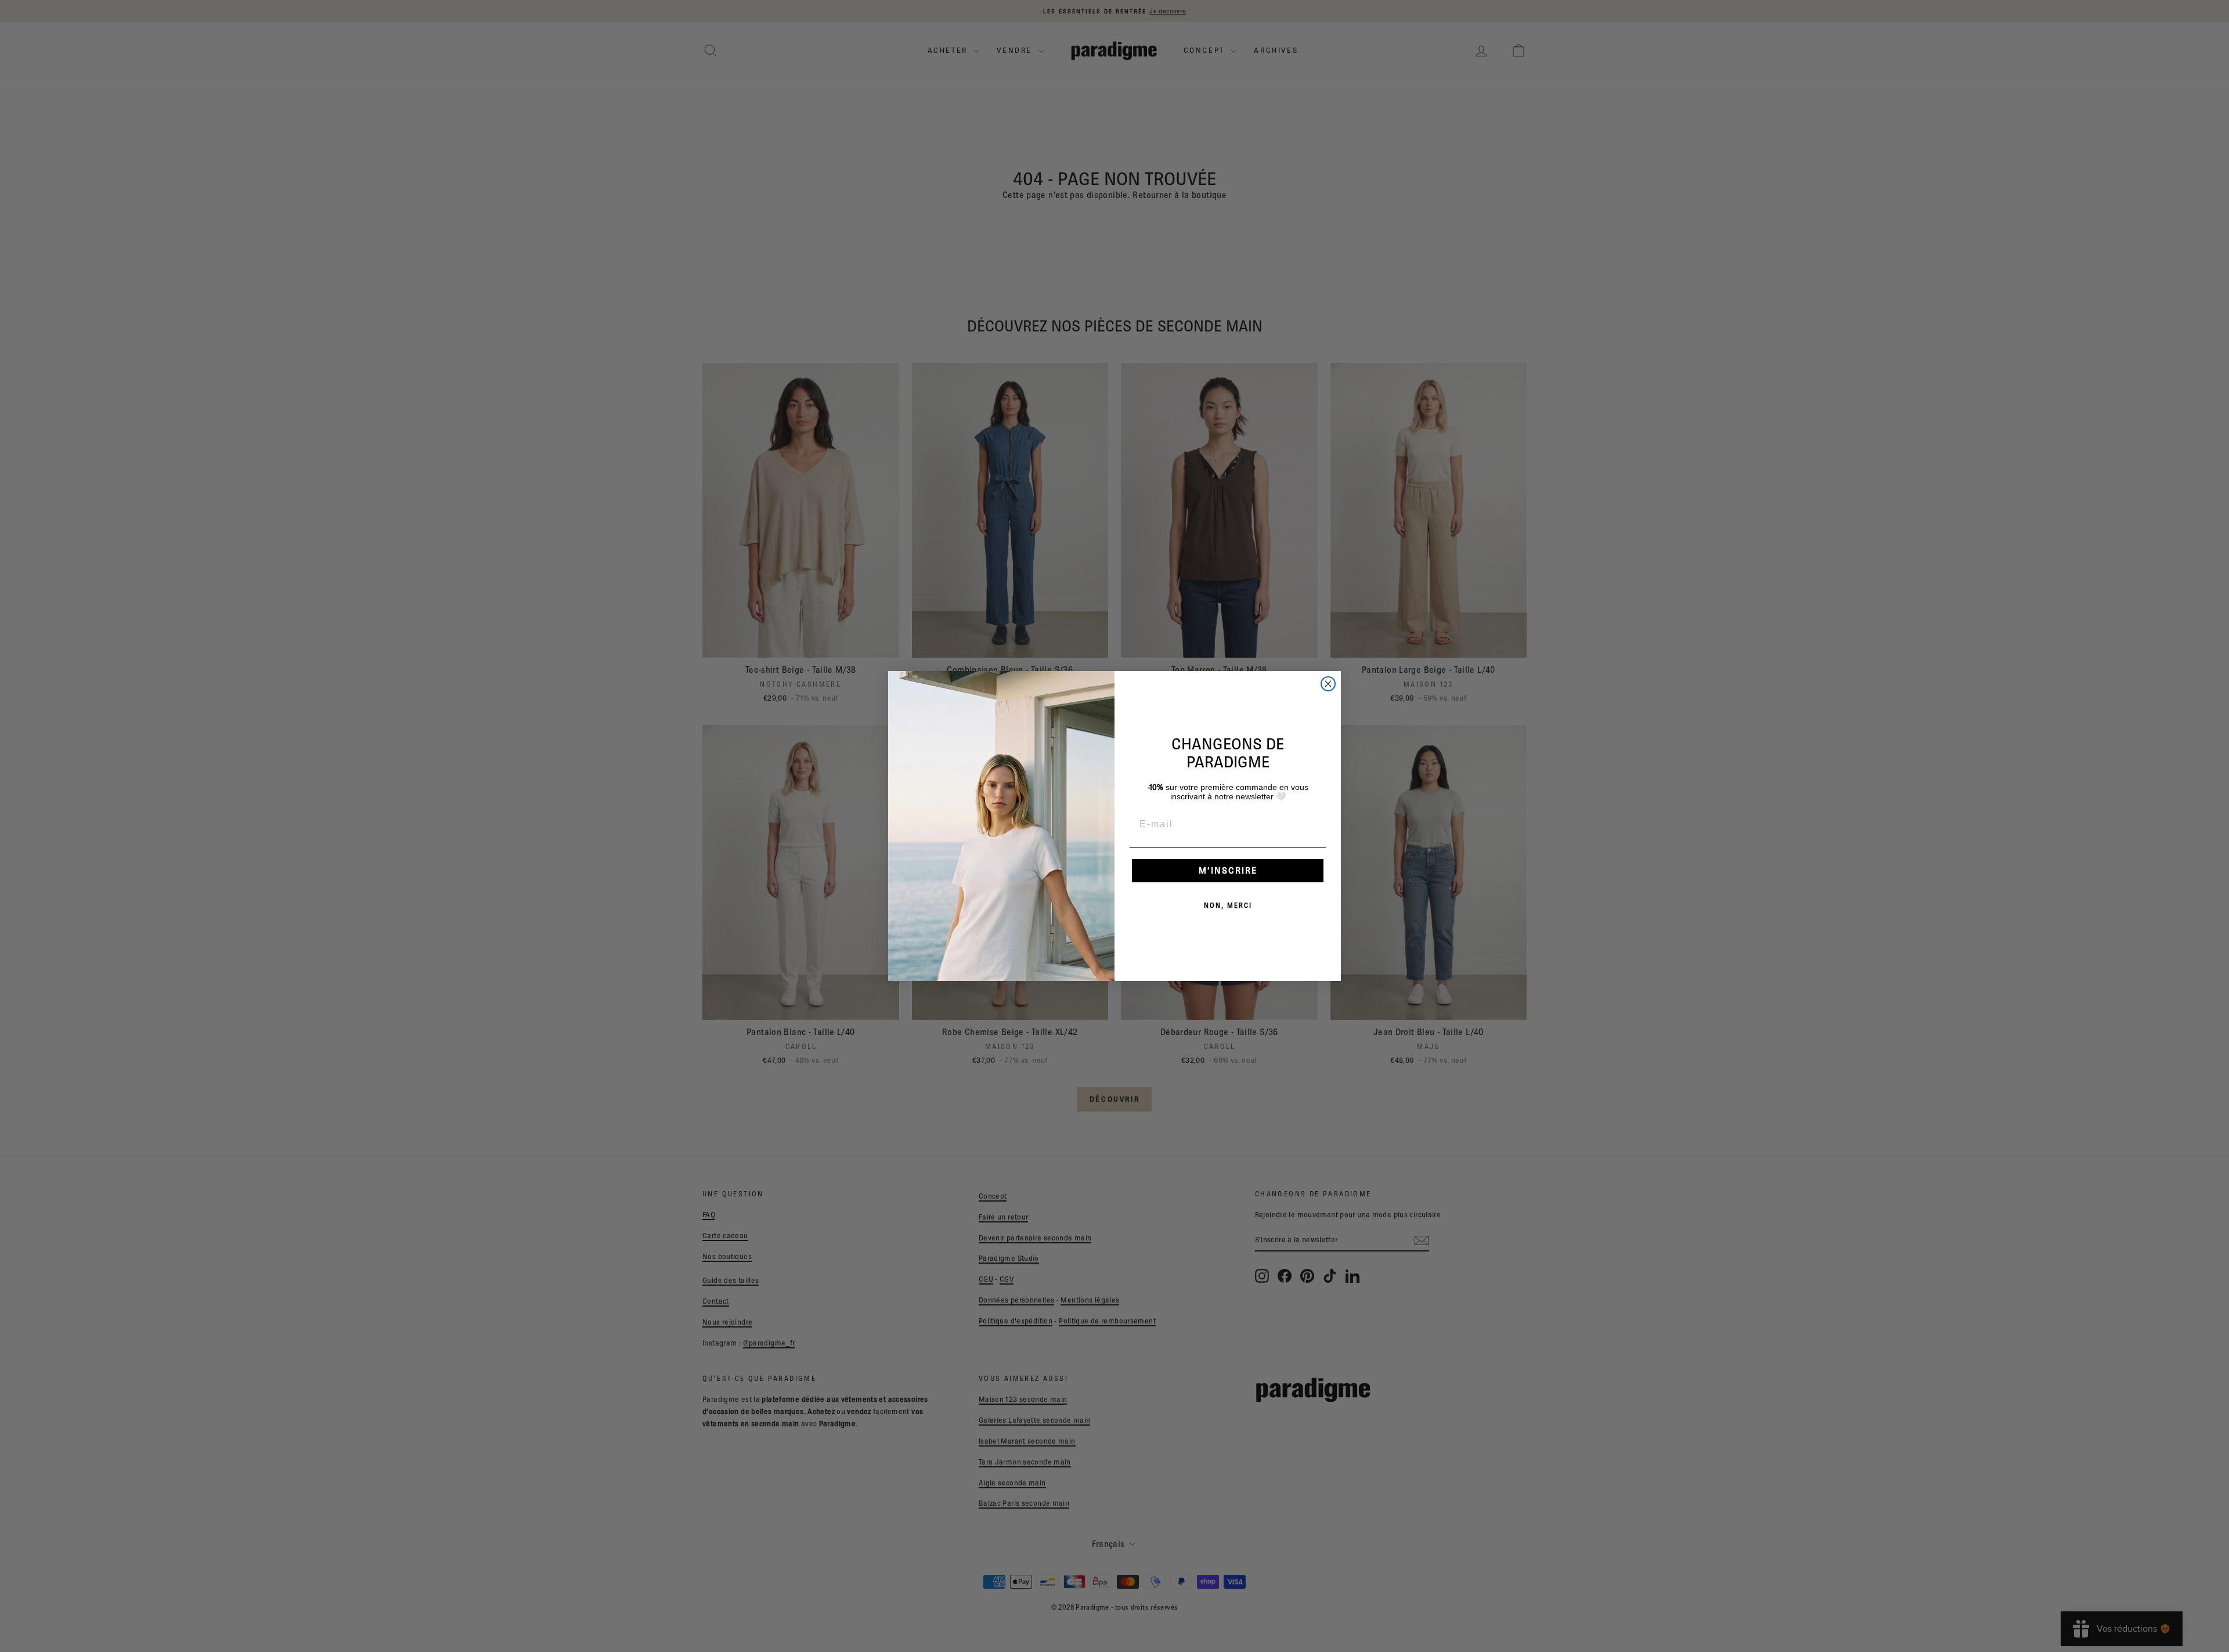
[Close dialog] (1328, 684)
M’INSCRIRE (1228, 870)
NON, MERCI (1228, 905)
